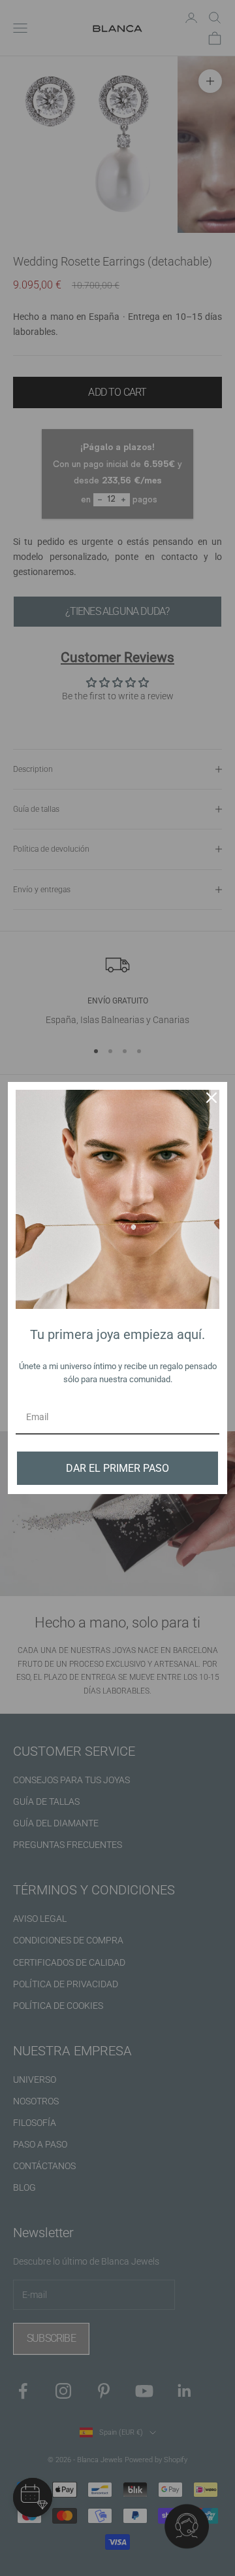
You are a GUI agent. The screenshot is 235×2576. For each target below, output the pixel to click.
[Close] (211, 1098)
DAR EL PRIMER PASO (117, 1468)
